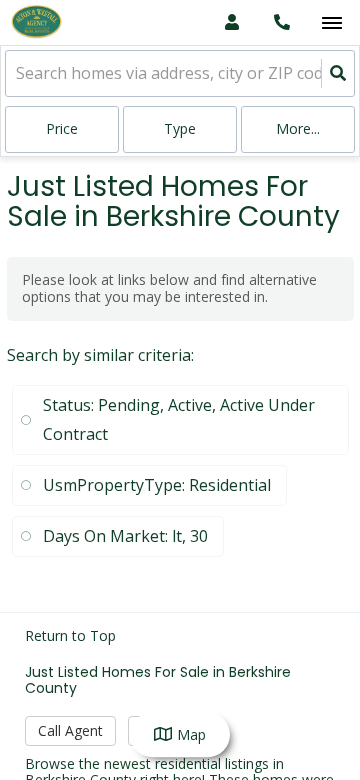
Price (62, 128)
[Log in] (231, 22)
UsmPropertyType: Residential (157, 485)
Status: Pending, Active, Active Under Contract (179, 419)
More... (298, 128)
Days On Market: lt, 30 (125, 536)
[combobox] (18, 73)
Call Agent (70, 730)
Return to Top (70, 636)
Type (180, 128)
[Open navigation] (331, 23)
